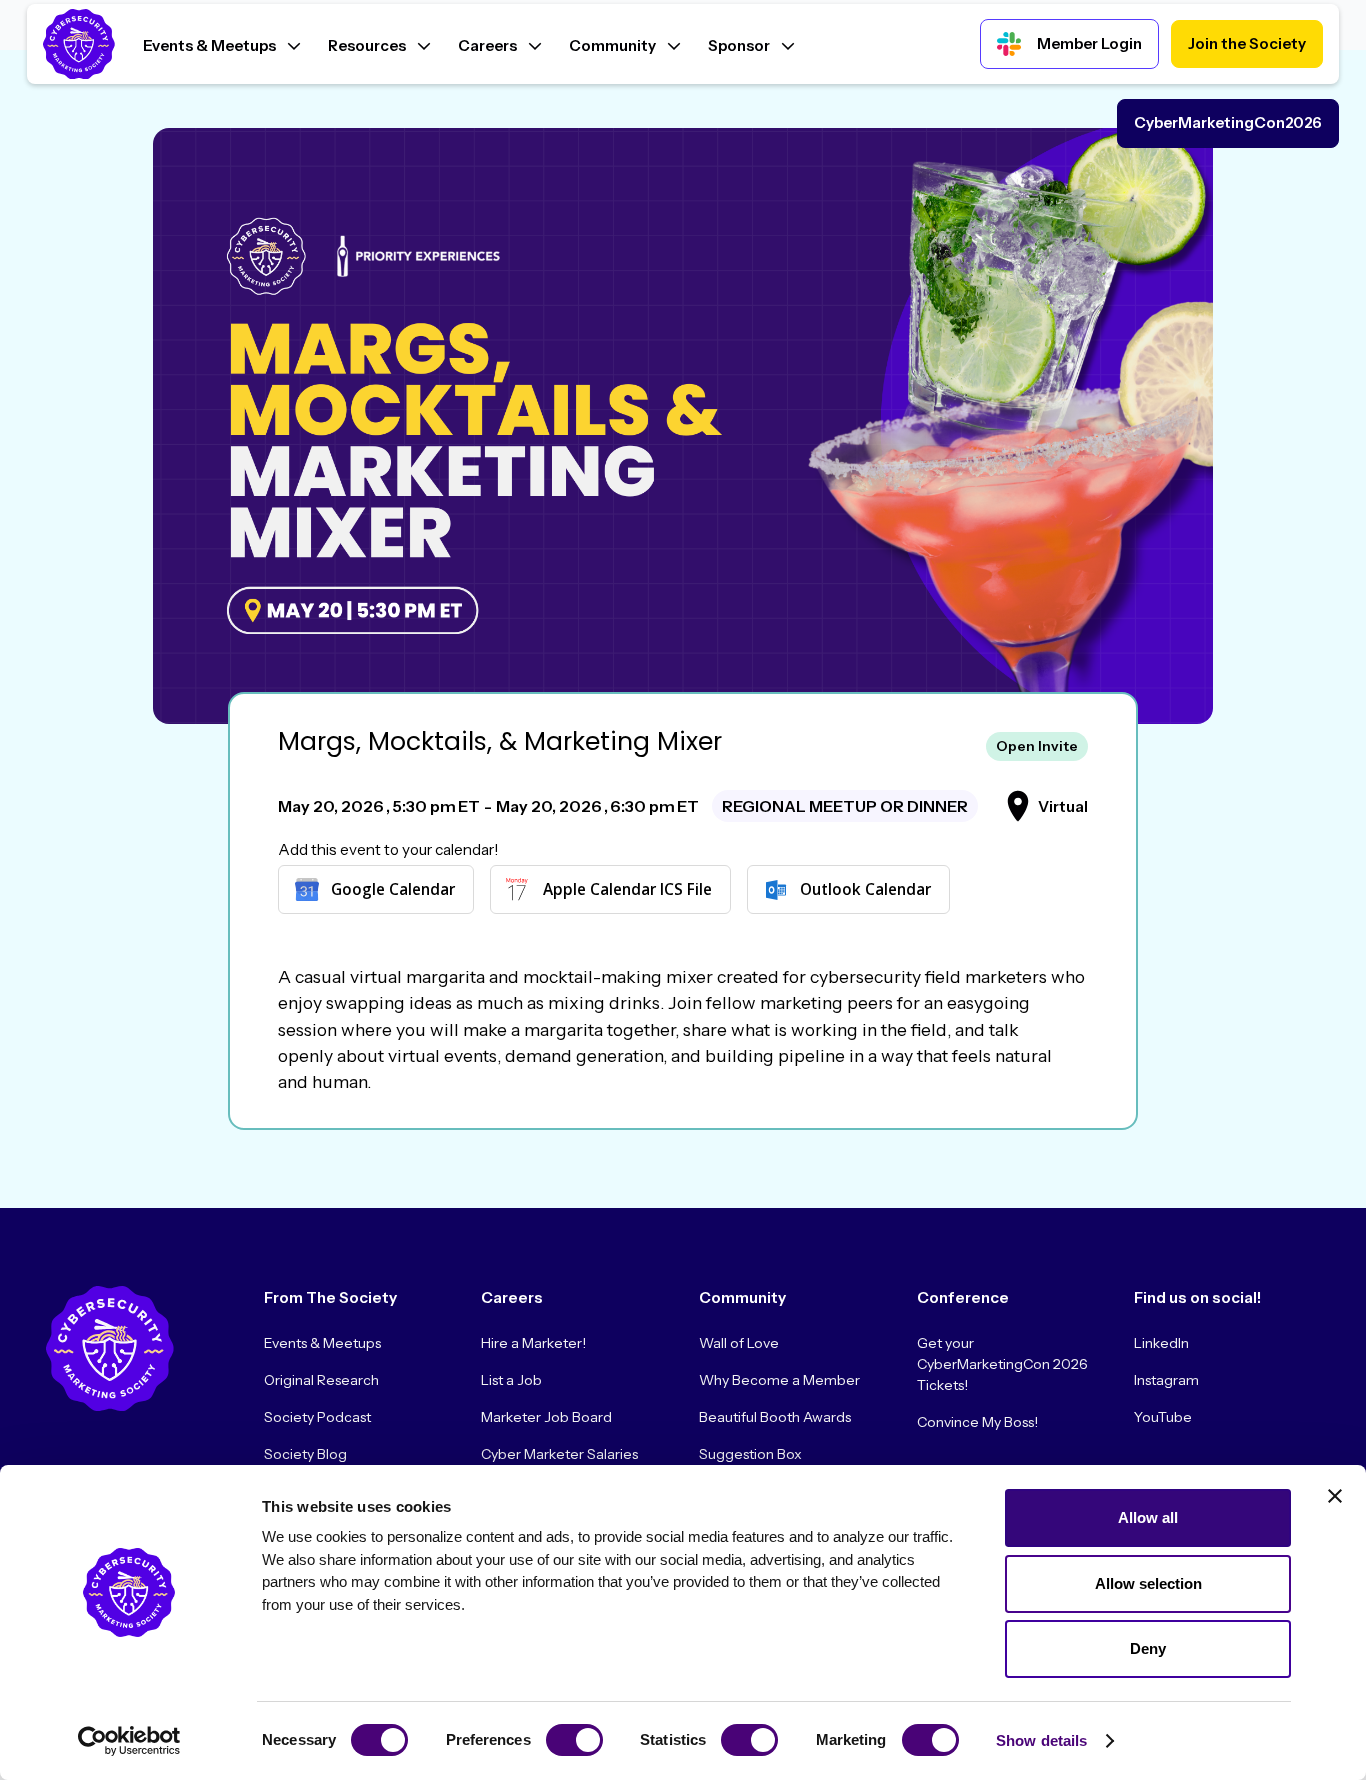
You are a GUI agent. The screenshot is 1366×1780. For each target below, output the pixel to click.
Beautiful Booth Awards (775, 1417)
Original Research (321, 1380)
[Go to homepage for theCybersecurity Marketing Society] (110, 1348)
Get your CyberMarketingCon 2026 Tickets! (1002, 1364)
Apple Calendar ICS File (627, 889)
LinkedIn (1161, 1343)
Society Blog (305, 1454)
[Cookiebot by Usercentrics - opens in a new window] (129, 1741)
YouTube (1163, 1417)
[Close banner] (1335, 1496)
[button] (221, 43)
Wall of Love (739, 1343)
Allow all (1148, 1517)
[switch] (574, 1740)
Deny (1148, 1648)
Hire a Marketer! (533, 1343)
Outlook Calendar (865, 889)
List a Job (511, 1380)
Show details (1041, 1740)
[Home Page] (79, 44)
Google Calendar (393, 889)
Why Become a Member (779, 1380)
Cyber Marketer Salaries (559, 1454)
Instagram (1166, 1380)
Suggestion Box (750, 1454)
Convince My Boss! (977, 1422)
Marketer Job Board (546, 1417)
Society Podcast (317, 1417)
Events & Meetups (322, 1343)
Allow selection (1148, 1583)
